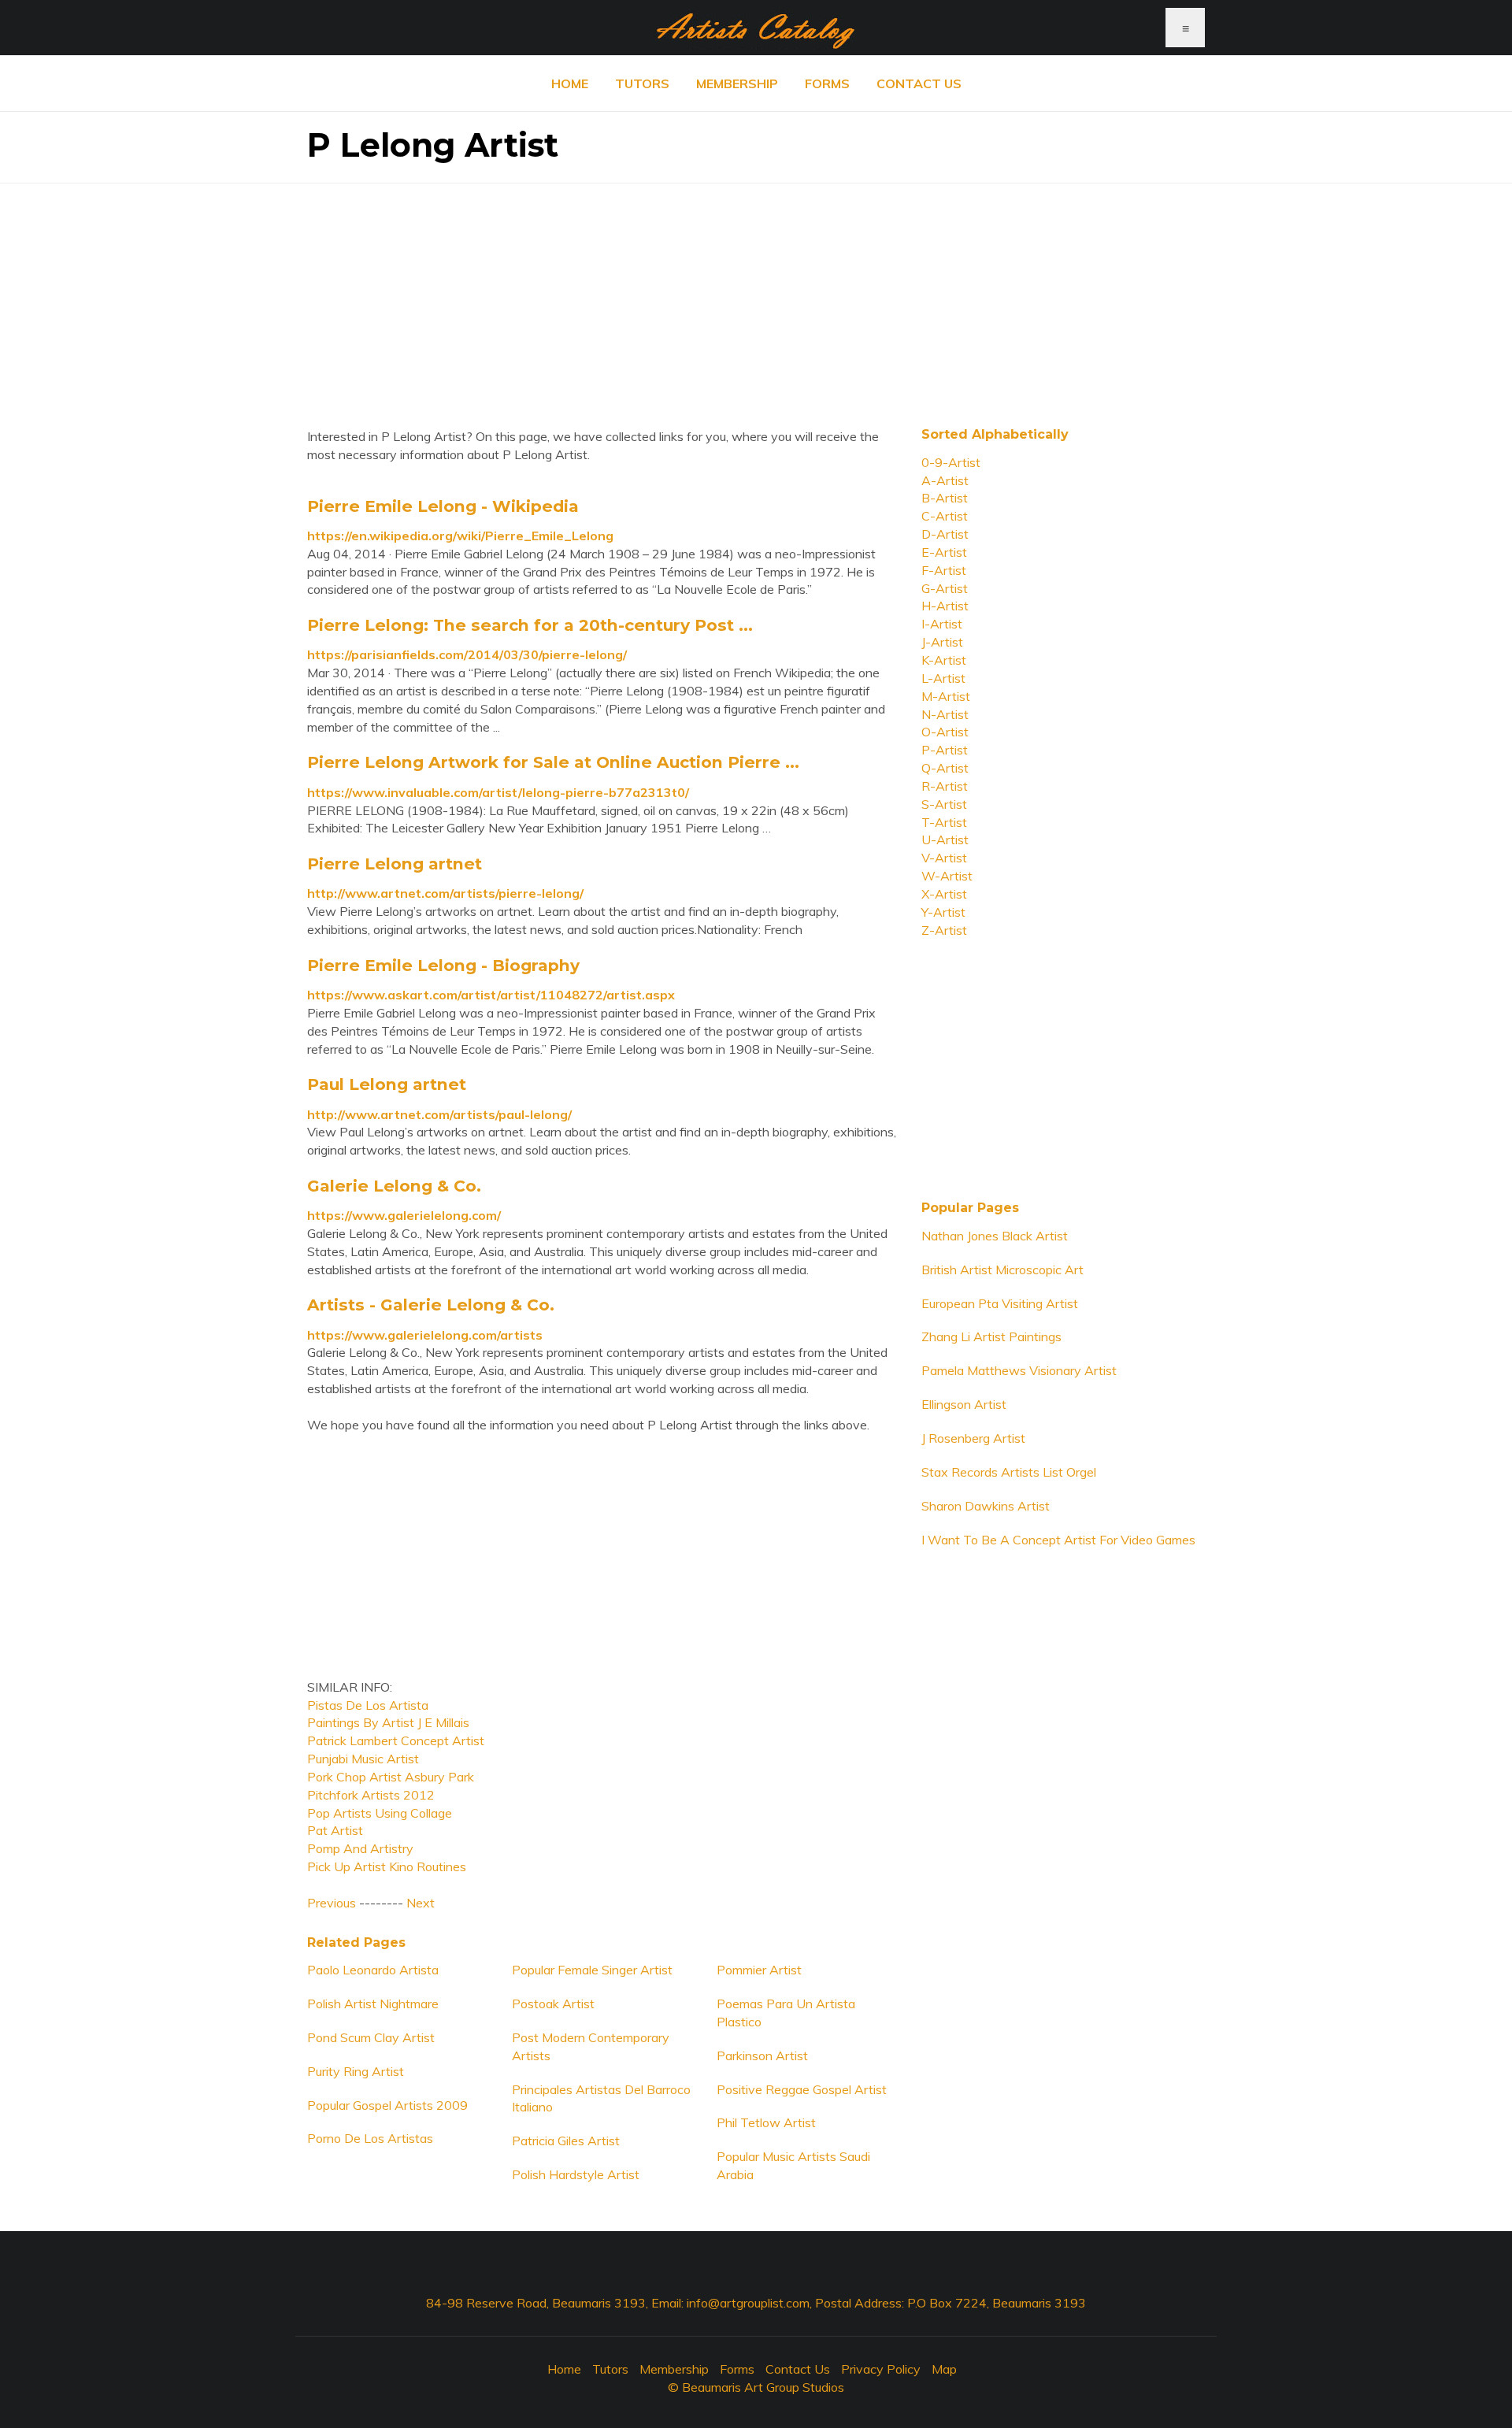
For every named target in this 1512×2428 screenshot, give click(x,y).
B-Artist (945, 498)
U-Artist (945, 840)
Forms (827, 83)
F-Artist (944, 570)
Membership (737, 83)
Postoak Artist (553, 2004)
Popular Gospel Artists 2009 (387, 2105)
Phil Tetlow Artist (766, 2122)
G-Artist (945, 588)
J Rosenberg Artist (973, 1438)
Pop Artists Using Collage (380, 1813)
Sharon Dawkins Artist (986, 1506)
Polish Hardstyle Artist (576, 2174)
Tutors (642, 83)
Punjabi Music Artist (363, 1759)
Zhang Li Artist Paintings (991, 1336)
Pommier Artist (759, 1970)
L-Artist (943, 678)
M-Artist (946, 696)
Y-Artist (943, 912)
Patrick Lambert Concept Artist (396, 1740)
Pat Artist (335, 1830)
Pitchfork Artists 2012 (371, 1795)
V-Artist (944, 858)
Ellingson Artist (964, 1404)
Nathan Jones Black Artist (995, 1236)
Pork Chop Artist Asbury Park (391, 1777)
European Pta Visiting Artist (1000, 1303)
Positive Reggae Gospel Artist (802, 2089)
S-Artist (944, 804)
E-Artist (944, 552)
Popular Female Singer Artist (592, 1970)
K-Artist (944, 660)
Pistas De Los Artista (368, 1705)
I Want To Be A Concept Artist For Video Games (1058, 1540)
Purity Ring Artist (356, 2071)
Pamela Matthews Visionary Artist (1019, 1370)
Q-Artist (945, 768)
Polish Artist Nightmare (373, 2004)
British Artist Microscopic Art (1002, 1270)
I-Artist (942, 624)
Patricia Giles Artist (566, 2141)
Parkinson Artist (762, 2055)
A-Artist (945, 480)
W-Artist (947, 876)
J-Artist (942, 642)
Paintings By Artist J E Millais (388, 1722)
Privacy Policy (881, 2369)
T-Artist (944, 822)
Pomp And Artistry (360, 1848)
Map (944, 2369)
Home (570, 83)
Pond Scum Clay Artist (371, 2037)
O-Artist (945, 732)
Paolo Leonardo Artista (373, 1970)
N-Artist (945, 714)
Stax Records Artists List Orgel (1009, 1472)
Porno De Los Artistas (370, 2138)
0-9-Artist (951, 462)
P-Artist (945, 750)
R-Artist (945, 786)
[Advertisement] (756, 294)
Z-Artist (944, 930)
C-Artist (945, 516)
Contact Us (919, 83)
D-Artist (945, 534)
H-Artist (945, 606)
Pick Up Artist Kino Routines (387, 1866)
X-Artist (944, 894)
